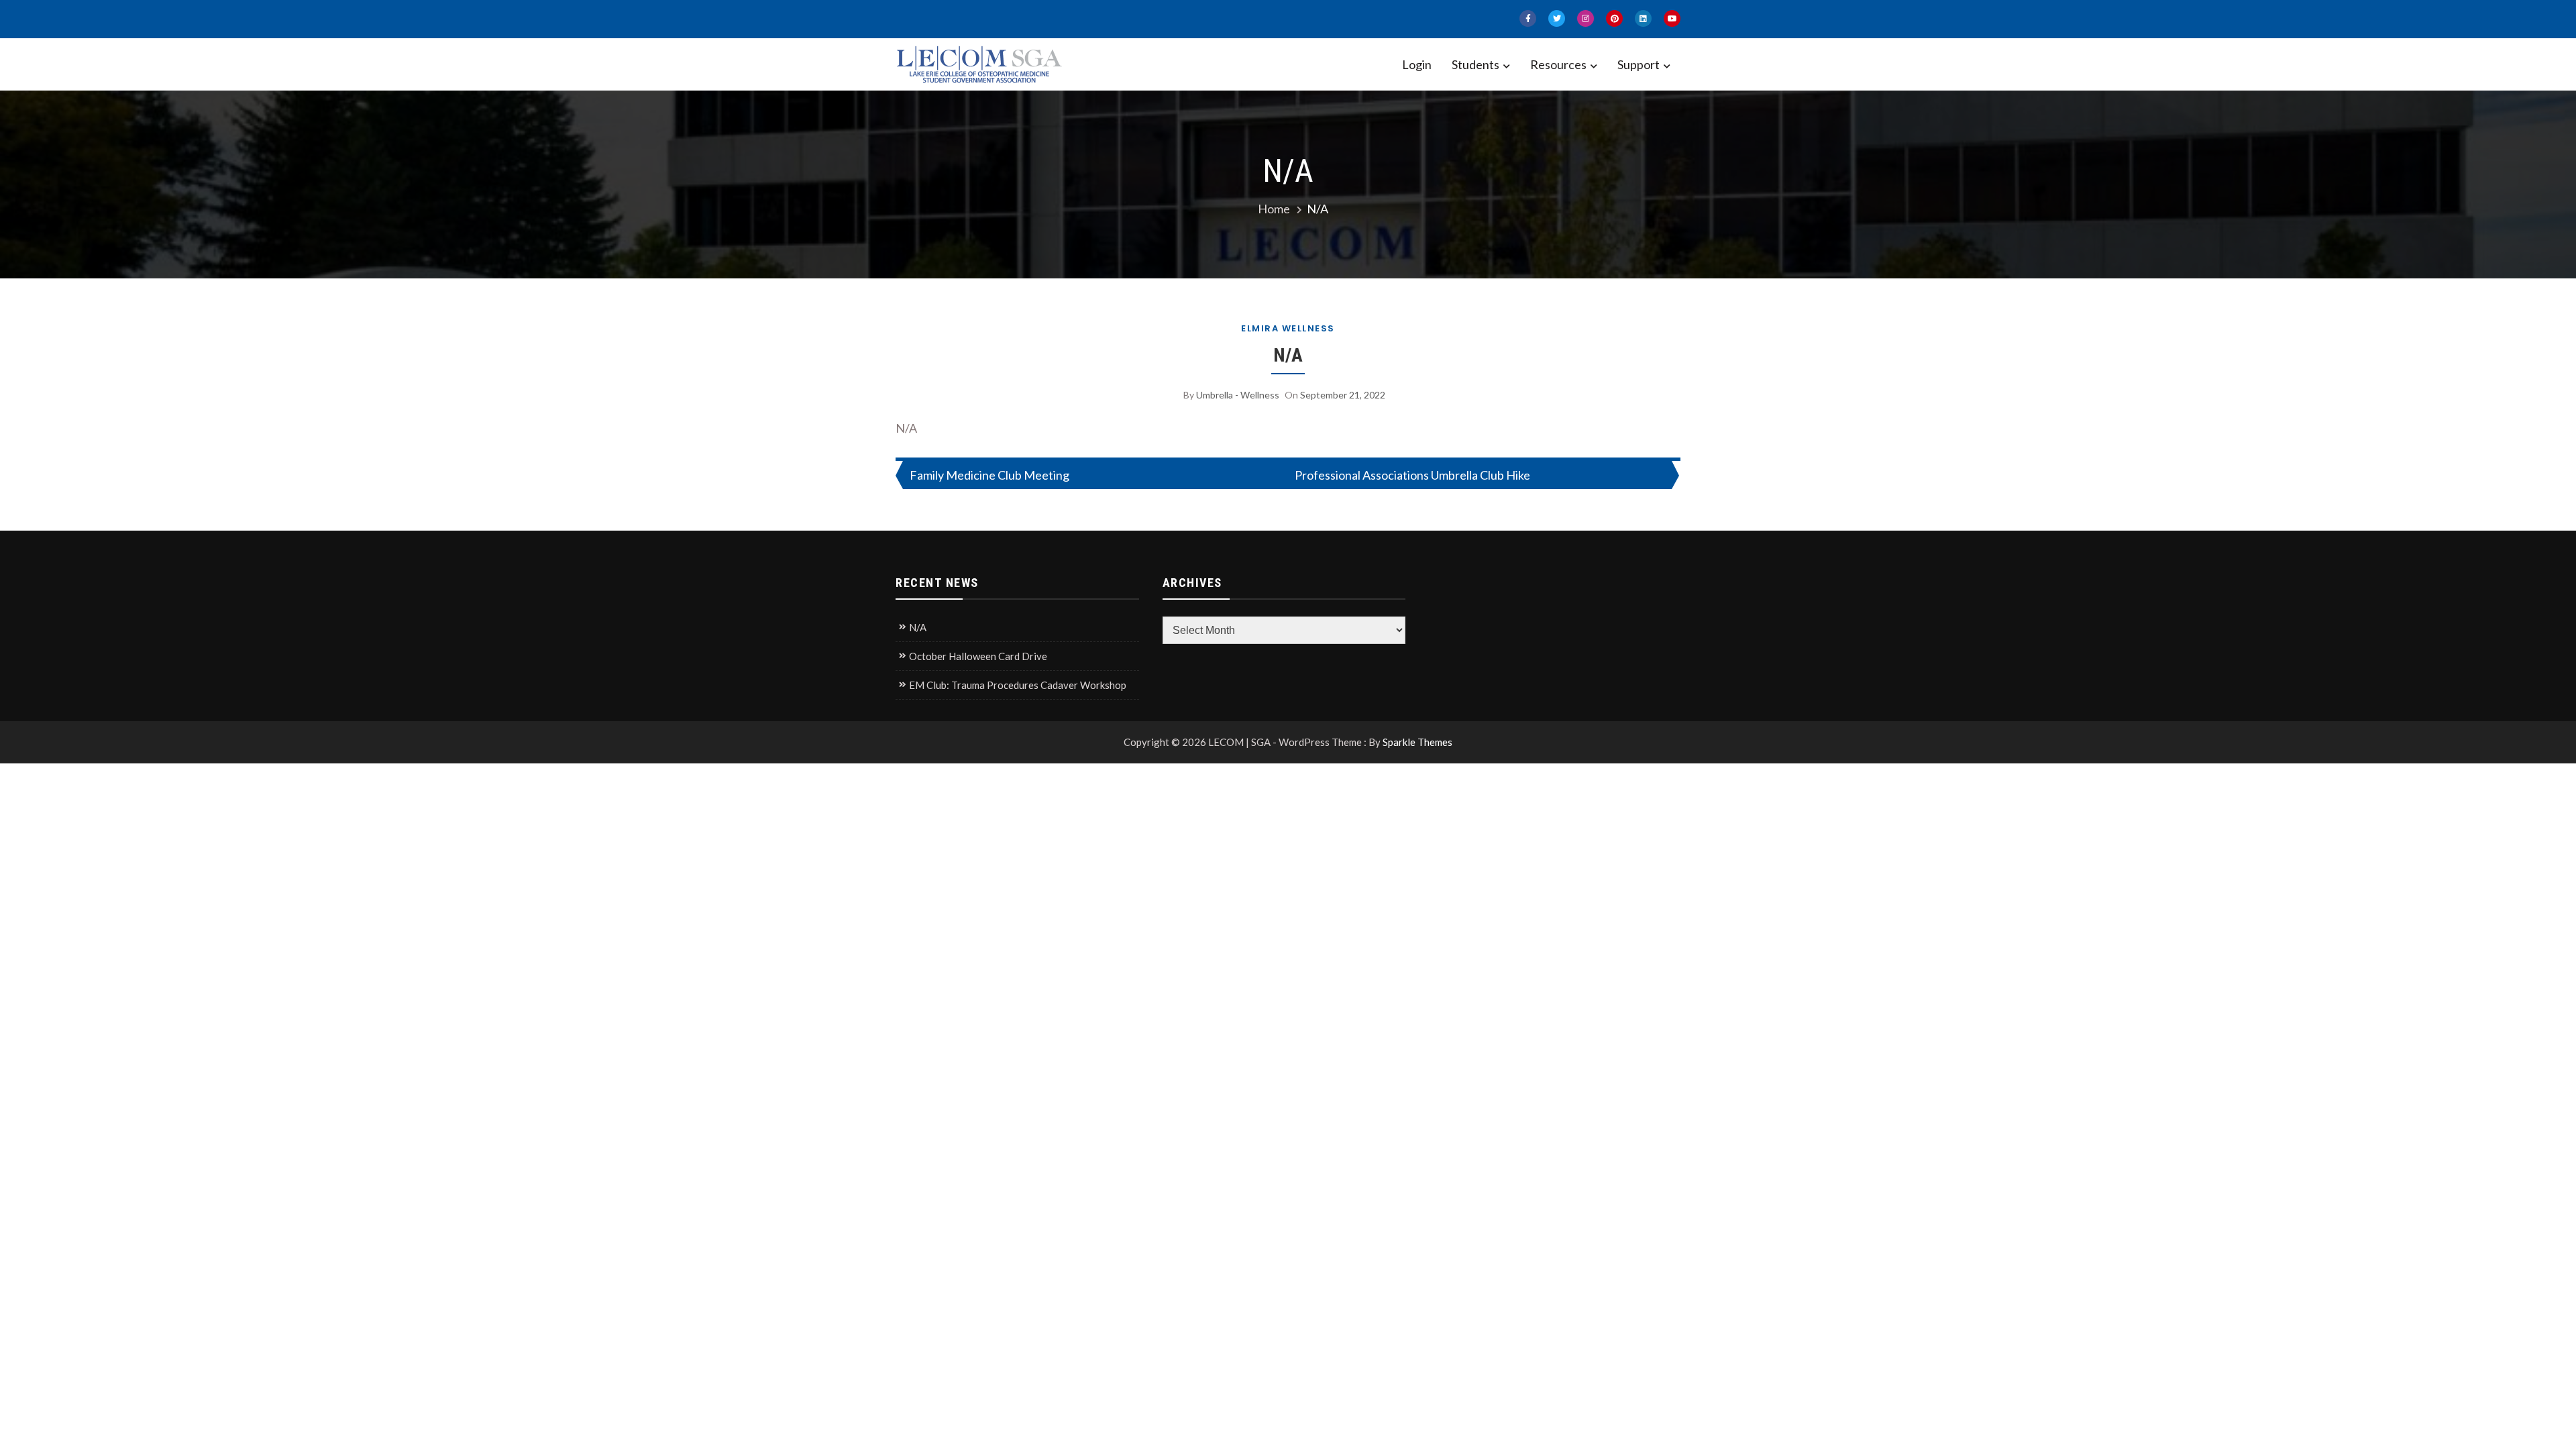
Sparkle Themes (1417, 742)
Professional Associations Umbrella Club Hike (1412, 475)
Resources (1558, 64)
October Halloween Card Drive (978, 656)
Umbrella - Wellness (1238, 395)
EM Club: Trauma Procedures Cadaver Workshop (1018, 685)
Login (1417, 64)
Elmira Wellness (1288, 328)
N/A (1288, 355)
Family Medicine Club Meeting (989, 475)
